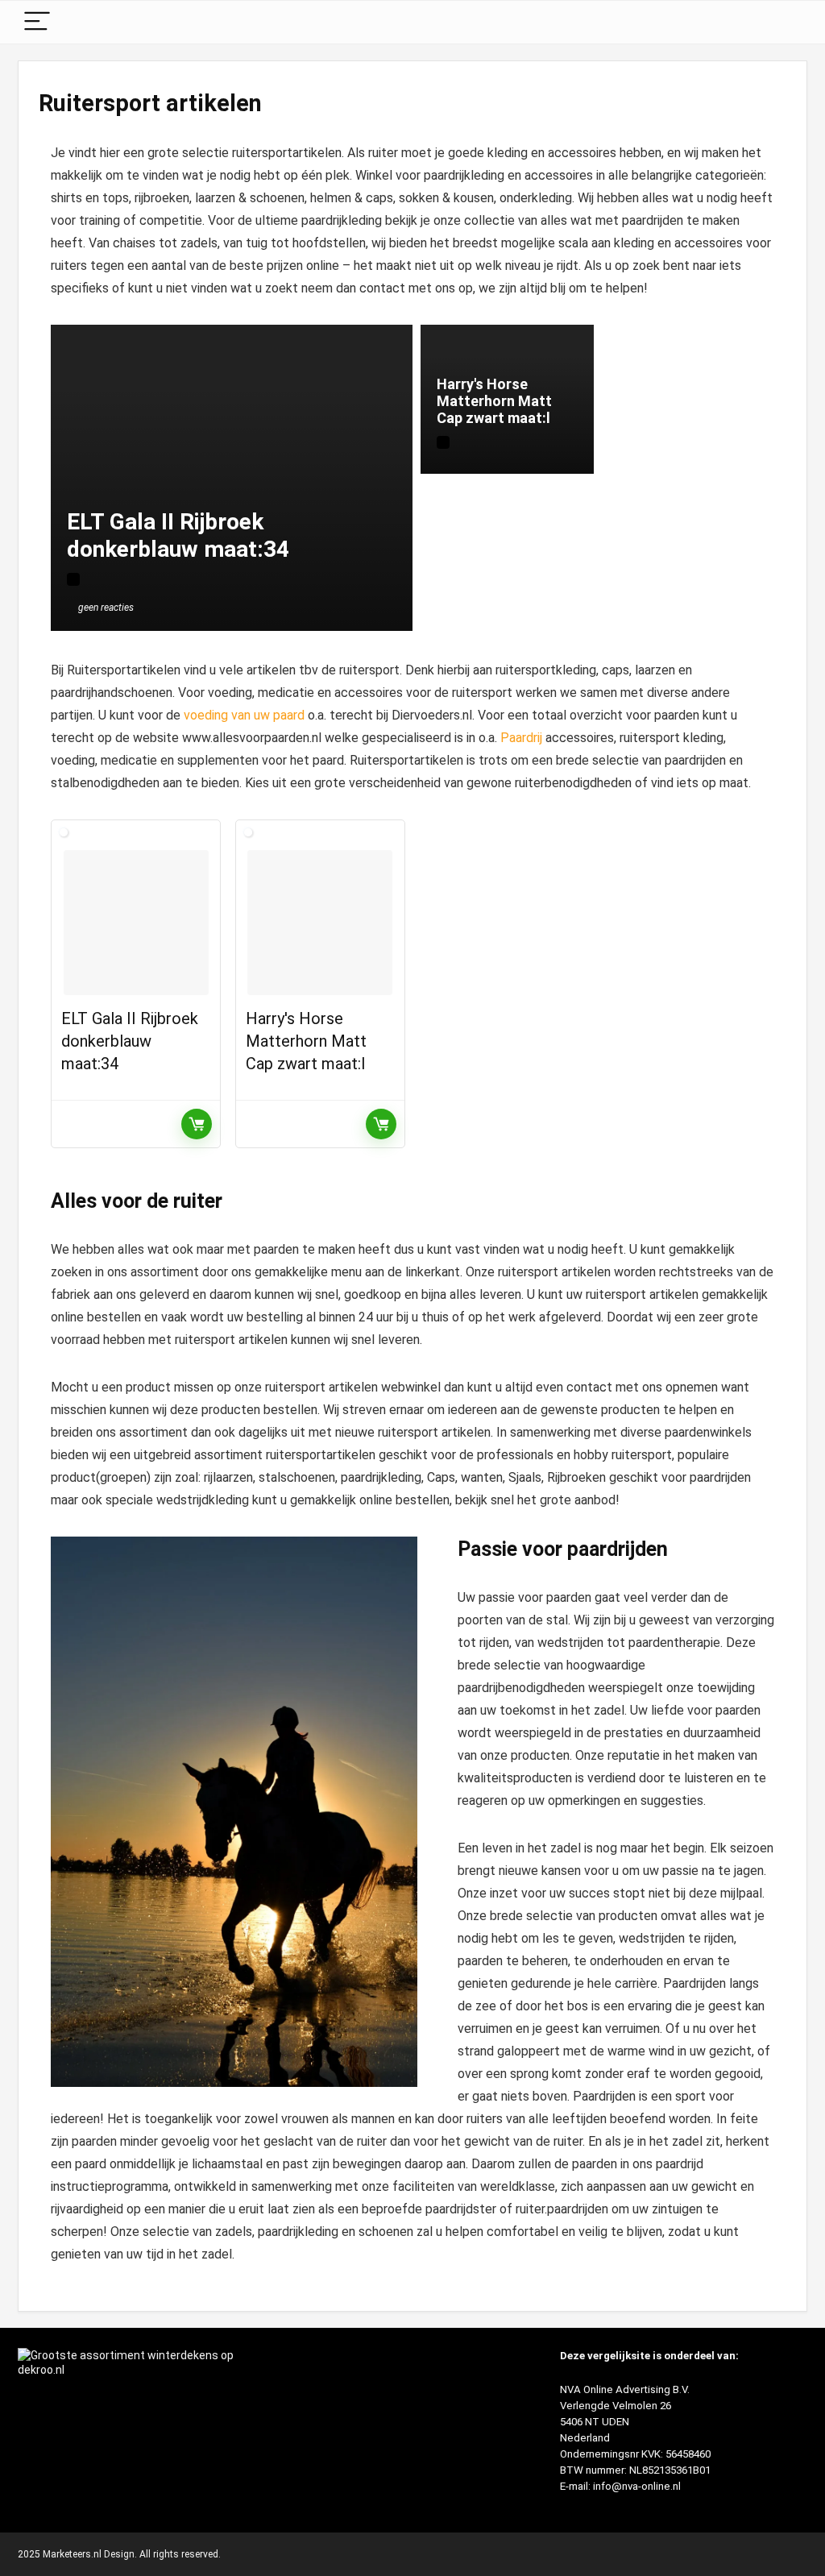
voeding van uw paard (244, 715)
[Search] (782, 22)
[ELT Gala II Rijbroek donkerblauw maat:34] (136, 923)
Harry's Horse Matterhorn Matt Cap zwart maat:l (306, 1041)
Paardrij (521, 738)
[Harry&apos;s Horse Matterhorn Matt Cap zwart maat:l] (320, 923)
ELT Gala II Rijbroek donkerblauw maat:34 (130, 1041)
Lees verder (197, 1124)
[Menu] (37, 22)
